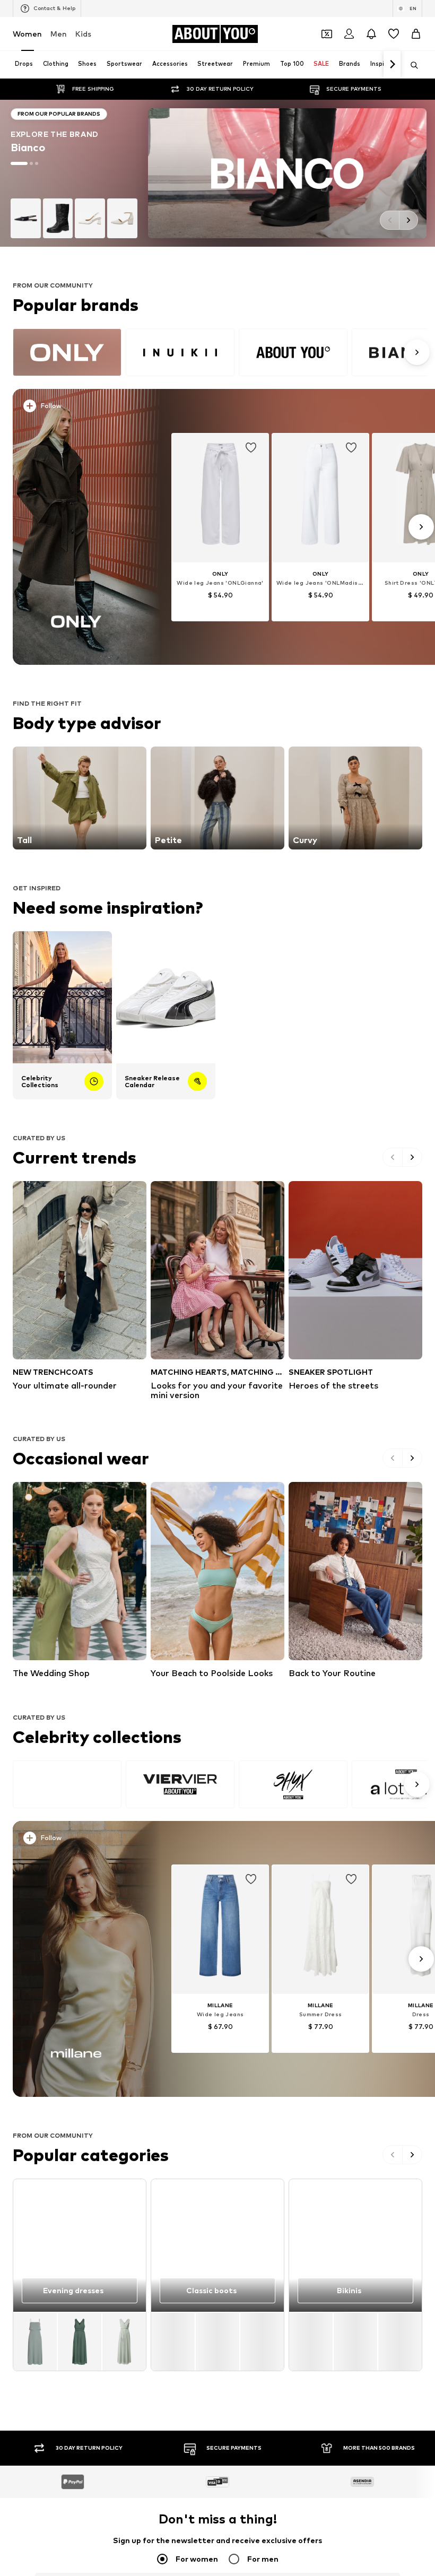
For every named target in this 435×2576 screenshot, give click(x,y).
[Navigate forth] (392, 65)
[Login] (349, 34)
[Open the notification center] (371, 34)
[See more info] (80, 408)
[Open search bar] (411, 65)
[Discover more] (76, 527)
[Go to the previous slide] (389, 220)
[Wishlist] (394, 34)
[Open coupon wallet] (327, 34)
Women (27, 34)
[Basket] (416, 34)
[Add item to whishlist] (251, 448)
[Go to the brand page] (217, 173)
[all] (220, 352)
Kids (83, 34)
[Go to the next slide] (408, 220)
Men (59, 34)
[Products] (80, 2341)
